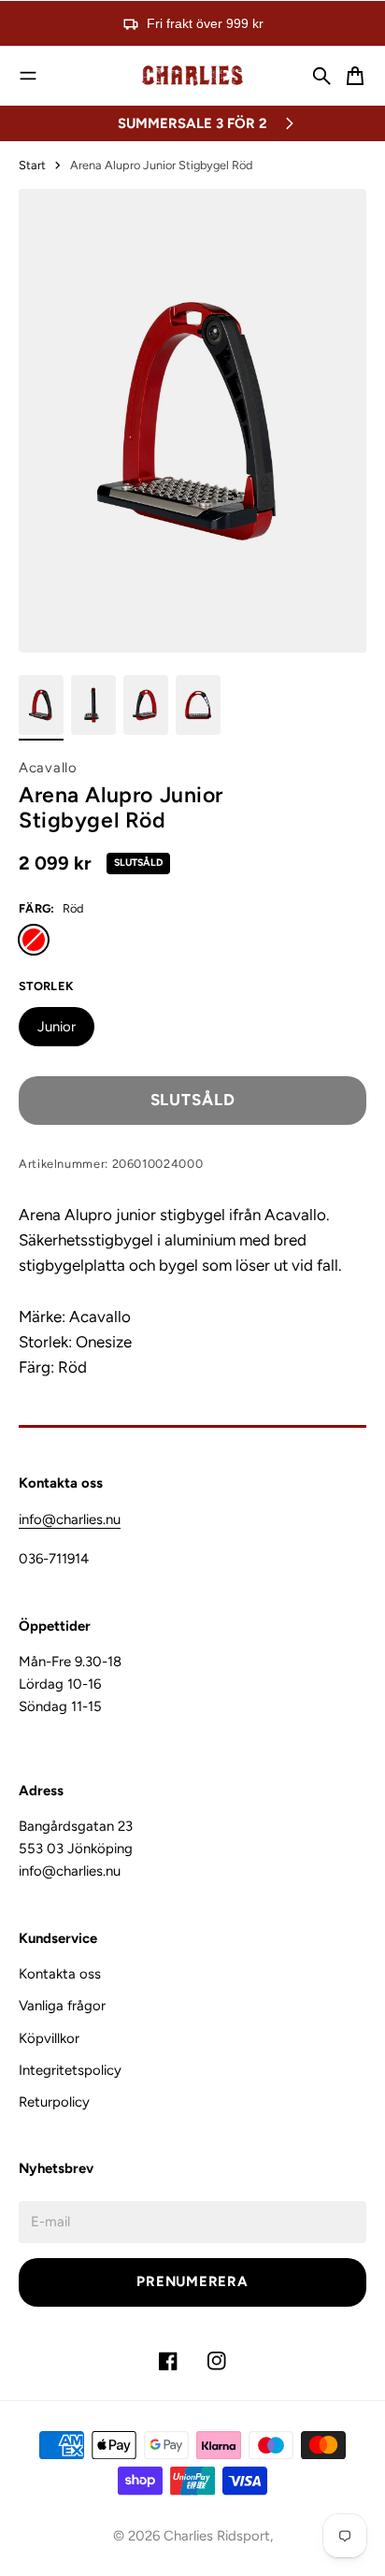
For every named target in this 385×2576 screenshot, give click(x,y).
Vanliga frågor (62, 2006)
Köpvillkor (49, 2038)
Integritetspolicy (70, 2070)
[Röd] (34, 940)
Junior (57, 1027)
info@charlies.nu (70, 1519)
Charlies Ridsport (217, 2536)
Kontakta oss (60, 1974)
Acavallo (48, 768)
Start (32, 165)
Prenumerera (192, 2281)
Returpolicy (54, 2102)
